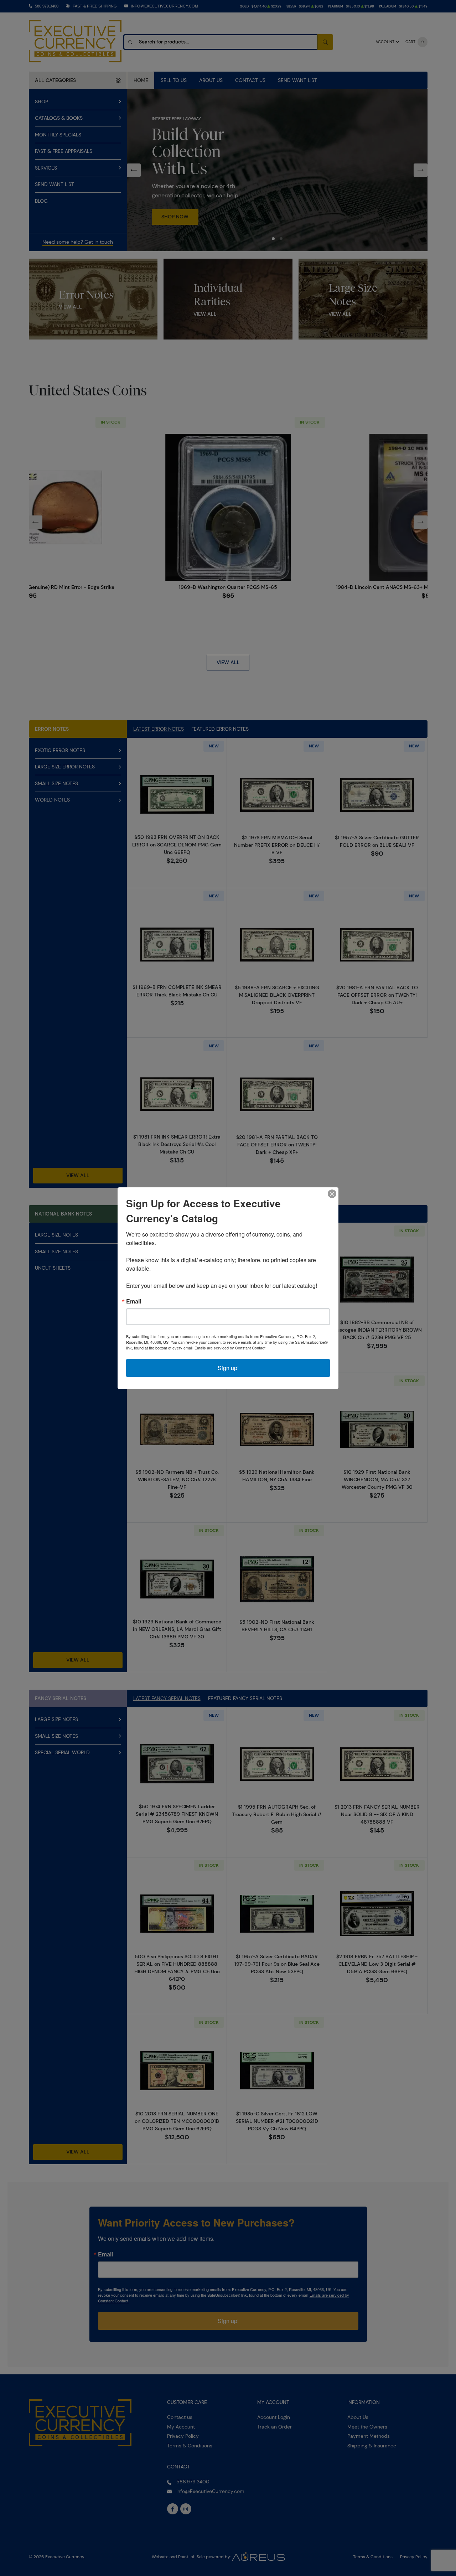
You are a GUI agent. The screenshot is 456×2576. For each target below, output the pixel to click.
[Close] (332, 1194)
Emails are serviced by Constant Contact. (230, 1348)
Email (134, 1301)
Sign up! (228, 1368)
